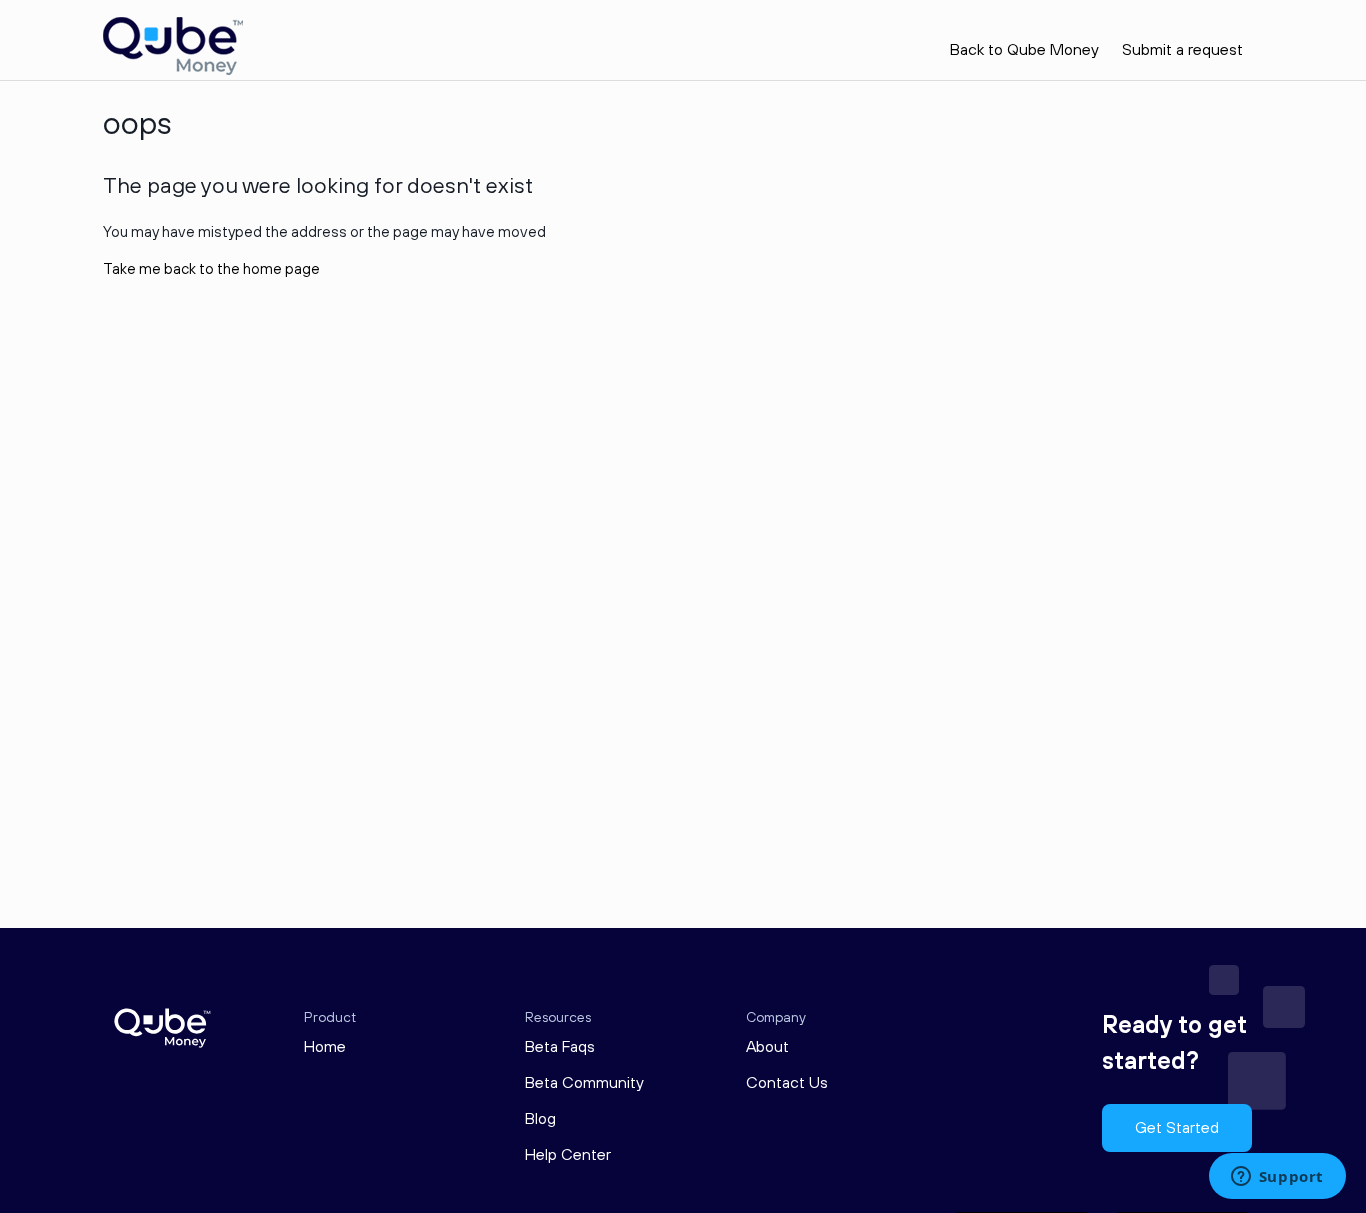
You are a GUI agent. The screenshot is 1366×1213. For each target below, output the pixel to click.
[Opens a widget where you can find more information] (1277, 1178)
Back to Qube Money (1024, 50)
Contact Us (787, 1083)
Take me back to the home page (211, 269)
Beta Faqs (560, 1047)
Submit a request (1182, 50)
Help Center (568, 1155)
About (767, 1047)
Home (325, 1047)
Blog (540, 1119)
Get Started (1177, 1128)
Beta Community (584, 1083)
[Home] (173, 70)
